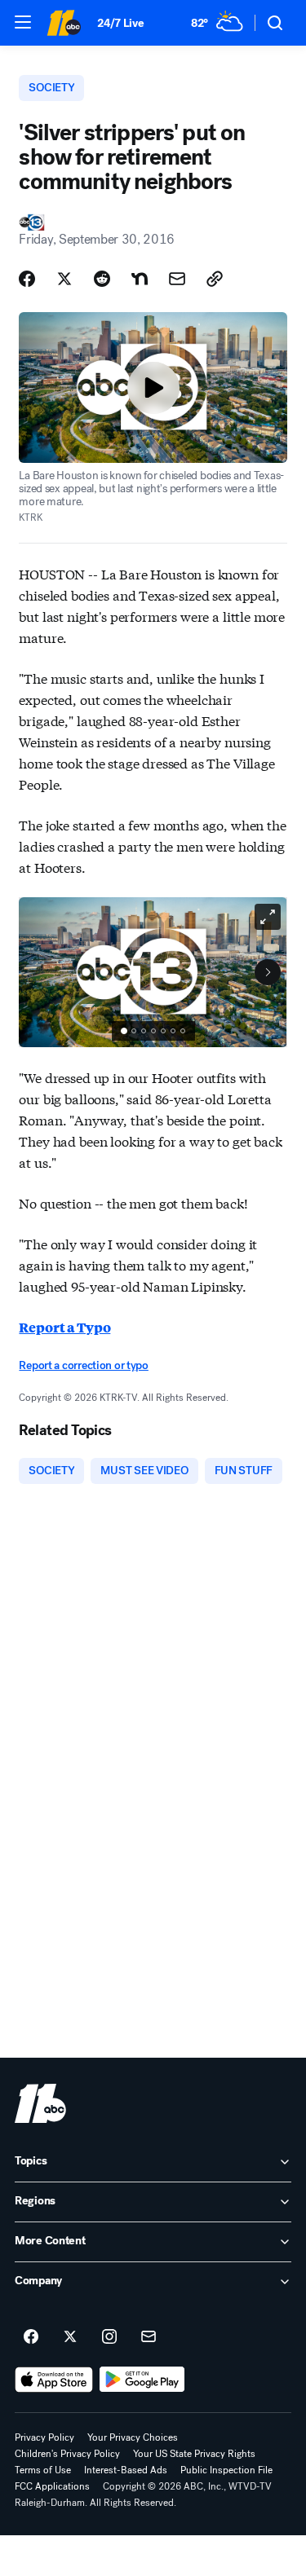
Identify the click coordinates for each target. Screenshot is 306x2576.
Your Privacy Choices (133, 2437)
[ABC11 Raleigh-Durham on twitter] (70, 2337)
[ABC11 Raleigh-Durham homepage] (64, 23)
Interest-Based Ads (126, 2470)
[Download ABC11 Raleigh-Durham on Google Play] (142, 2380)
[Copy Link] (215, 279)
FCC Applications (52, 2486)
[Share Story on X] (64, 279)
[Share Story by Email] (177, 279)
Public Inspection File (226, 2470)
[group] (153, 1031)
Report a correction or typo (83, 1365)
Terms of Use (43, 2470)
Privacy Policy (44, 2437)
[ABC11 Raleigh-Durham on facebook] (31, 2337)
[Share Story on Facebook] (27, 279)
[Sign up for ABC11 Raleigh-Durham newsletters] (149, 2337)
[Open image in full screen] (268, 917)
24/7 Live (120, 23)
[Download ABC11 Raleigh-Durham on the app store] (54, 2380)
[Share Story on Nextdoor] (140, 279)
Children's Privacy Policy (67, 2454)
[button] (23, 22)
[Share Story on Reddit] (102, 279)
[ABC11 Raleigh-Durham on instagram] (109, 2337)
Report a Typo (64, 1327)
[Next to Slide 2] (268, 972)
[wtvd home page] (40, 2103)
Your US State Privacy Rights (194, 2454)
